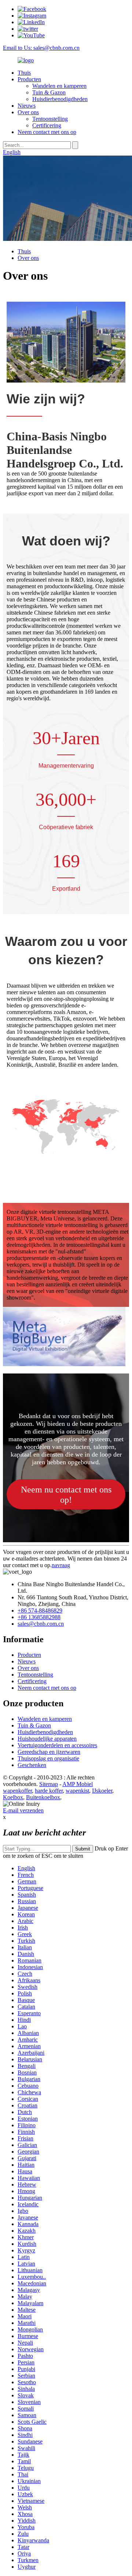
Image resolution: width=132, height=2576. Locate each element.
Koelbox (13, 1797)
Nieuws (27, 106)
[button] (66, 1494)
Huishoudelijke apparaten (47, 1739)
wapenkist (77, 1791)
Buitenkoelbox (43, 1797)
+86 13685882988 (39, 1617)
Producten (29, 79)
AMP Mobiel (78, 1784)
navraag (61, 1565)
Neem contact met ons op (47, 132)
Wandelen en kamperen (59, 86)
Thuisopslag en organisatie (48, 1758)
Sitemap (49, 1784)
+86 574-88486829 (40, 1611)
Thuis (24, 73)
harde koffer (49, 1791)
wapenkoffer (17, 1791)
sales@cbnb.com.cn (41, 1624)
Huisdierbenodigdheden (60, 99)
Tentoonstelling (50, 119)
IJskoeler (102, 1791)
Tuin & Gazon (49, 92)
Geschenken (32, 1765)
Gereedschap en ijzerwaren (49, 1752)
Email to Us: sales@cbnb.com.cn (41, 48)
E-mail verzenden (23, 1810)
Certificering (47, 125)
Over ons (28, 112)
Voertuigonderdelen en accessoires (57, 1745)
